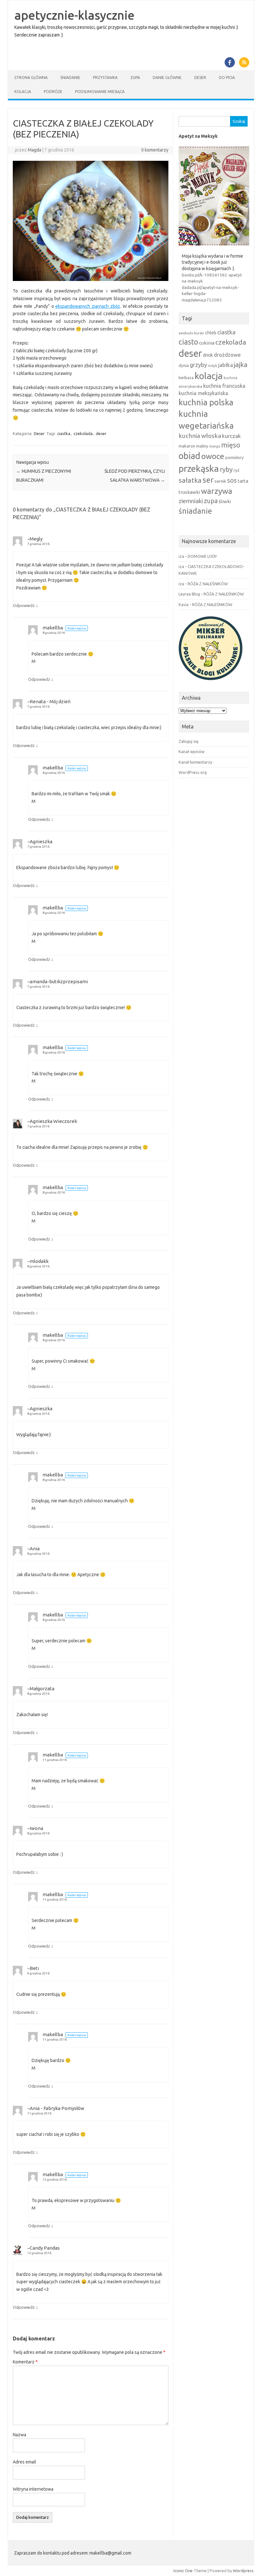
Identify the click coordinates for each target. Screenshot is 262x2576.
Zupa (135, 78)
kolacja (209, 376)
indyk (213, 366)
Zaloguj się (189, 741)
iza (181, 556)
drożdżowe (227, 355)
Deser (200, 78)
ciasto (188, 342)
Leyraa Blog (189, 594)
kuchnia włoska (200, 436)
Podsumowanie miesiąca (100, 92)
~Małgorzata (41, 1689)
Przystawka (105, 78)
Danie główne (167, 78)
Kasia (184, 604)
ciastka (64, 433)
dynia (184, 365)
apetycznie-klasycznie (74, 15)
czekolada (83, 433)
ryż (236, 470)
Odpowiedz (24, 605)
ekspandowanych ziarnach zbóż (88, 306)
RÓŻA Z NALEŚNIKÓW (208, 584)
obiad (189, 456)
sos (232, 480)
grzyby (198, 365)
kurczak (231, 436)
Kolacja (23, 92)
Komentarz (25, 2362)
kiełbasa (186, 378)
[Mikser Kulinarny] (211, 682)
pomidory (235, 457)
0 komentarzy (155, 150)
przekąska (199, 468)
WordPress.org (193, 772)
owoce (213, 456)
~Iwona (35, 1828)
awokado (186, 333)
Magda (35, 150)
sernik (220, 481)
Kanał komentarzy (195, 762)
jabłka (226, 365)
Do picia (227, 78)
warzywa (217, 491)
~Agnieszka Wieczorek (52, 1121)
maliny (202, 446)
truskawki (189, 492)
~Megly (35, 539)
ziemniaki (191, 501)
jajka (241, 364)
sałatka (190, 480)
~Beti (33, 1968)
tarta (243, 481)
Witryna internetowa (33, 2489)
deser (101, 433)
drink (208, 355)
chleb (211, 333)
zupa (211, 501)
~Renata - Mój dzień (49, 701)
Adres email (24, 2462)
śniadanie (195, 511)
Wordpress (243, 2571)
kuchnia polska (206, 402)
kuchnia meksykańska (203, 393)
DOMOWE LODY (202, 556)
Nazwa (19, 2435)
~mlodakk (38, 1261)
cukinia (207, 343)
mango (215, 446)
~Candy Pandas (43, 2248)
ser (208, 480)
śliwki (225, 501)
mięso (231, 445)
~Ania (33, 1549)
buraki (199, 333)
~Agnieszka (40, 841)
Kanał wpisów (192, 751)
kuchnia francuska (224, 386)
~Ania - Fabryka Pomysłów (56, 2108)
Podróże (53, 92)
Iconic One (183, 2571)
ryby (226, 469)
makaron (187, 446)
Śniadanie (70, 78)
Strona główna (31, 78)
